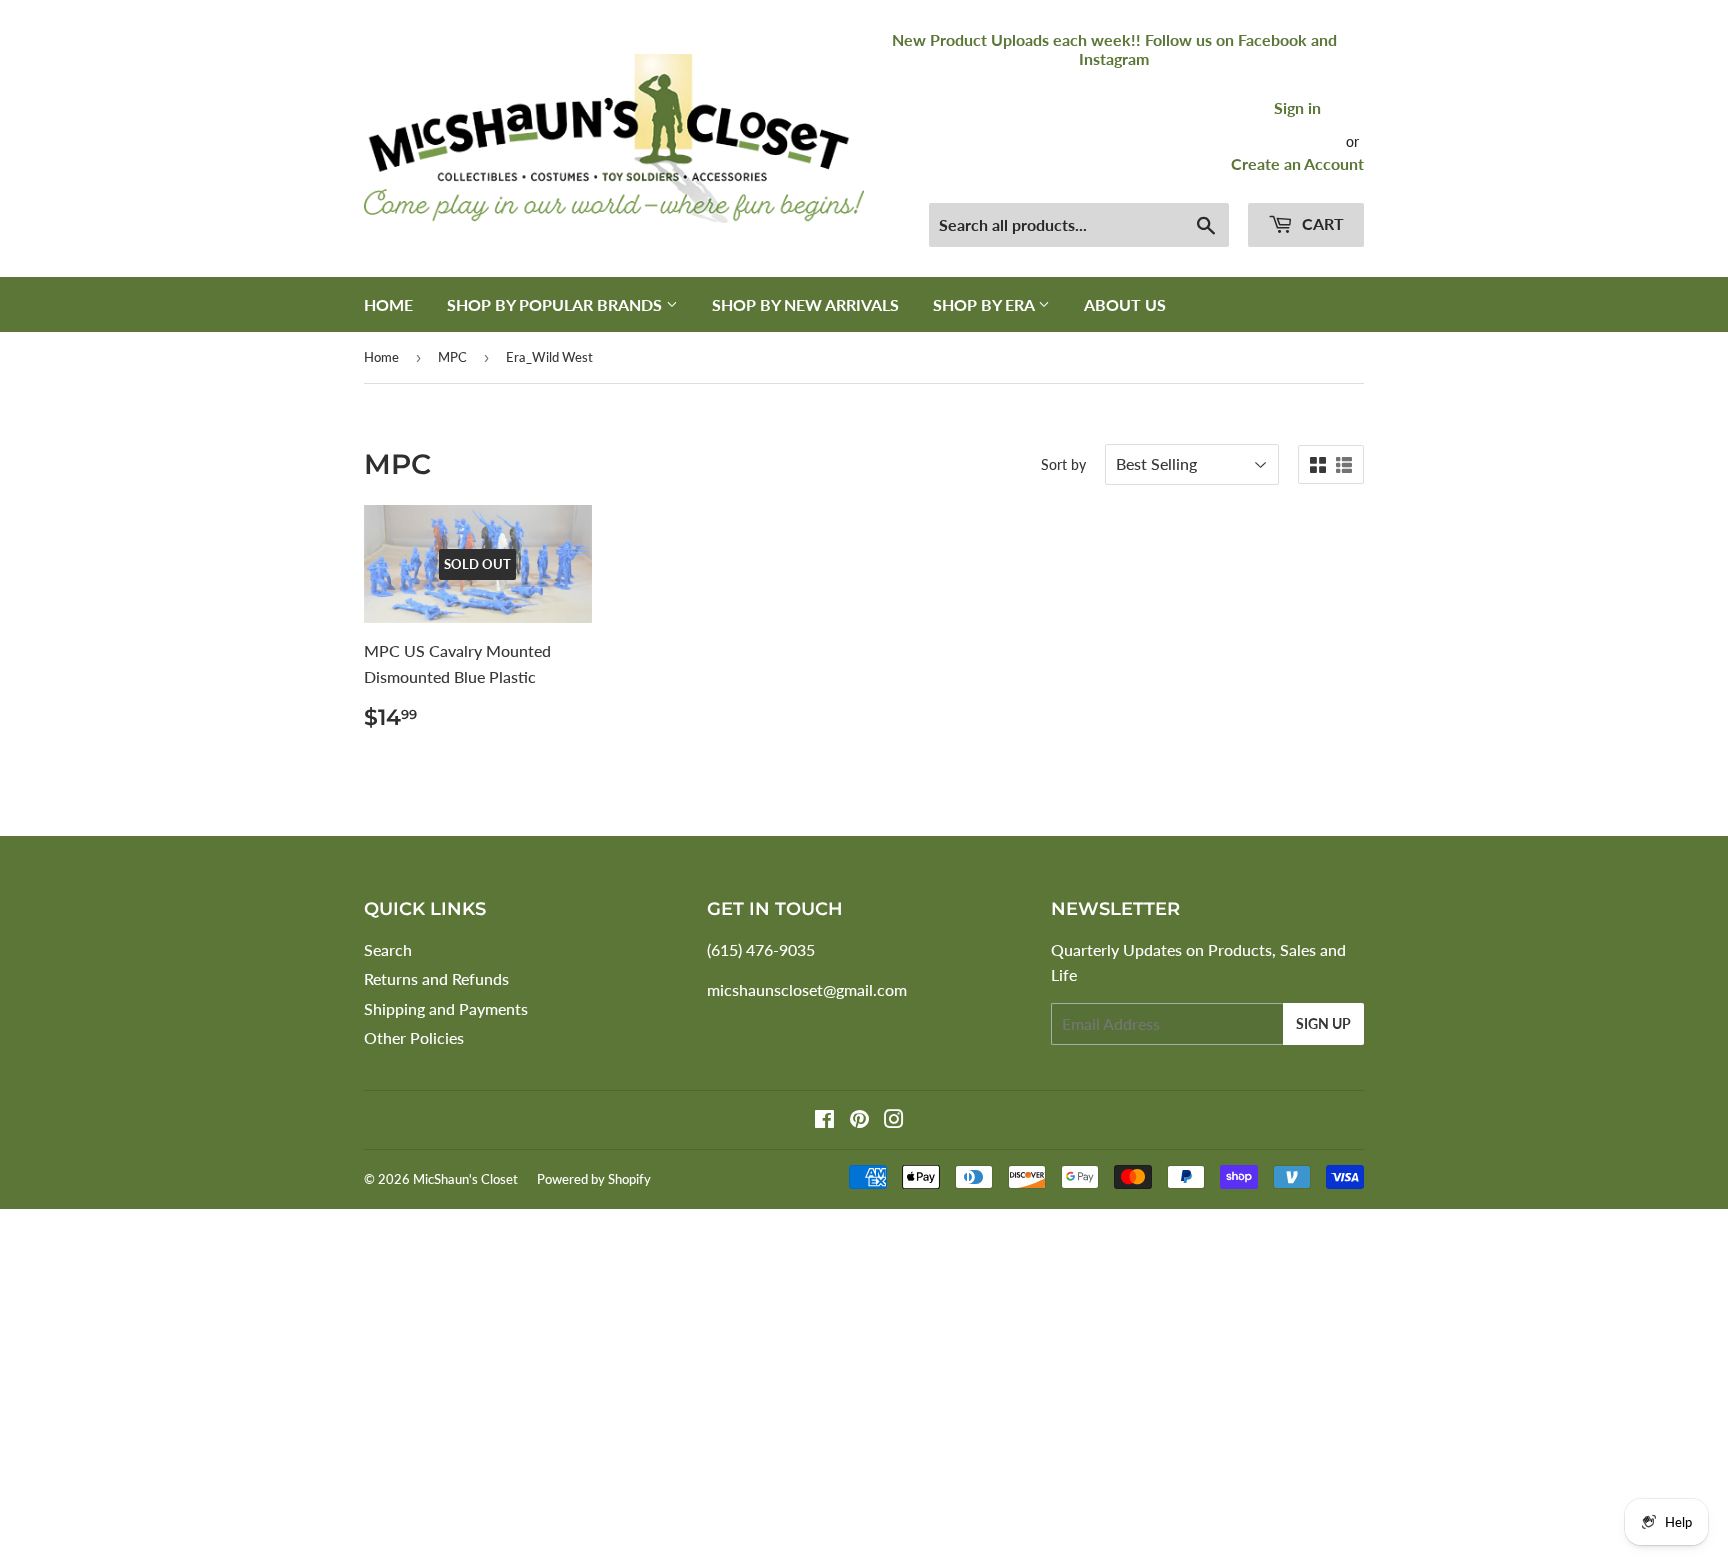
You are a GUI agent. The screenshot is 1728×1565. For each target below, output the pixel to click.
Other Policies (414, 1037)
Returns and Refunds (436, 978)
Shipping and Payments (446, 1008)
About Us (1125, 304)
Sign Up (1323, 1023)
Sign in (1297, 107)
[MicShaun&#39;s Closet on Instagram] (894, 1120)
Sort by (1063, 464)
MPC (452, 357)
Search (388, 949)
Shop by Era (985, 304)
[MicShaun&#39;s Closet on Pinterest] (859, 1120)
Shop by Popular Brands (556, 304)
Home (388, 304)
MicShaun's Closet (465, 1179)
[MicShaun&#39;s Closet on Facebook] (824, 1120)
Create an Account (1297, 163)
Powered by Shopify (594, 1179)
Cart (1321, 223)
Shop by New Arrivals (805, 304)
